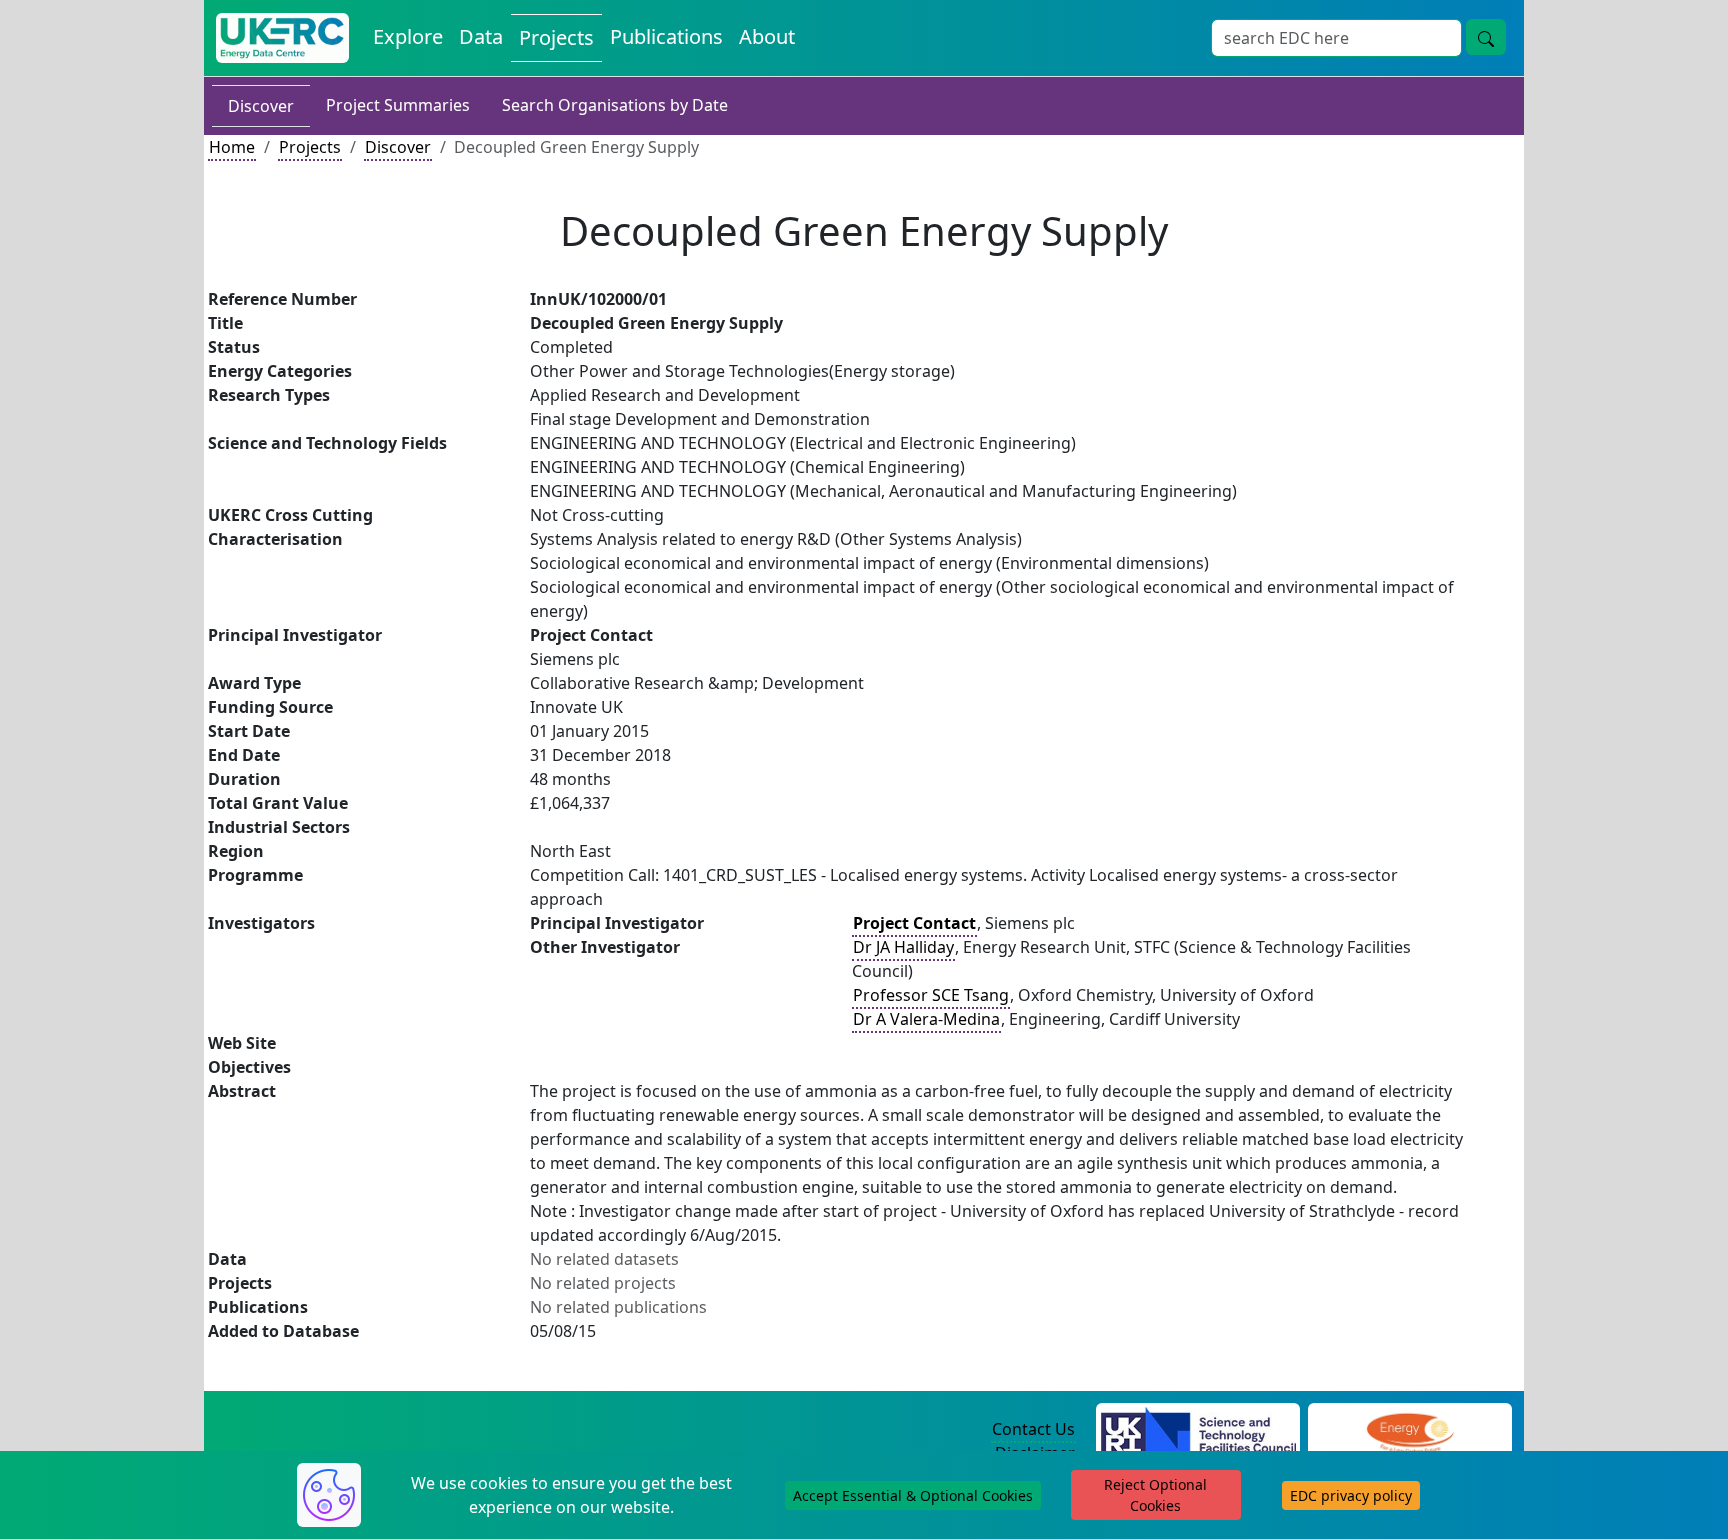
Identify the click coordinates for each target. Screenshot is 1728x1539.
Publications (666, 36)
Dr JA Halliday (903, 947)
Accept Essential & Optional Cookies (913, 1495)
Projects (556, 37)
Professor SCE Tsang (931, 995)
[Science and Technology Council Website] (1198, 1430)
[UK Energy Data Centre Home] (282, 38)
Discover (261, 106)
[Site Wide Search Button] (1486, 37)
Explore (408, 36)
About (767, 36)
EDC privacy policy (1351, 1495)
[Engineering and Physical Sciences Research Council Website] (1409, 1430)
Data (481, 36)
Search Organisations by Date (615, 105)
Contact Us (1033, 1429)
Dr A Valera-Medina (926, 1019)
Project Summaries (398, 105)
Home (232, 147)
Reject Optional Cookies (1155, 1495)
